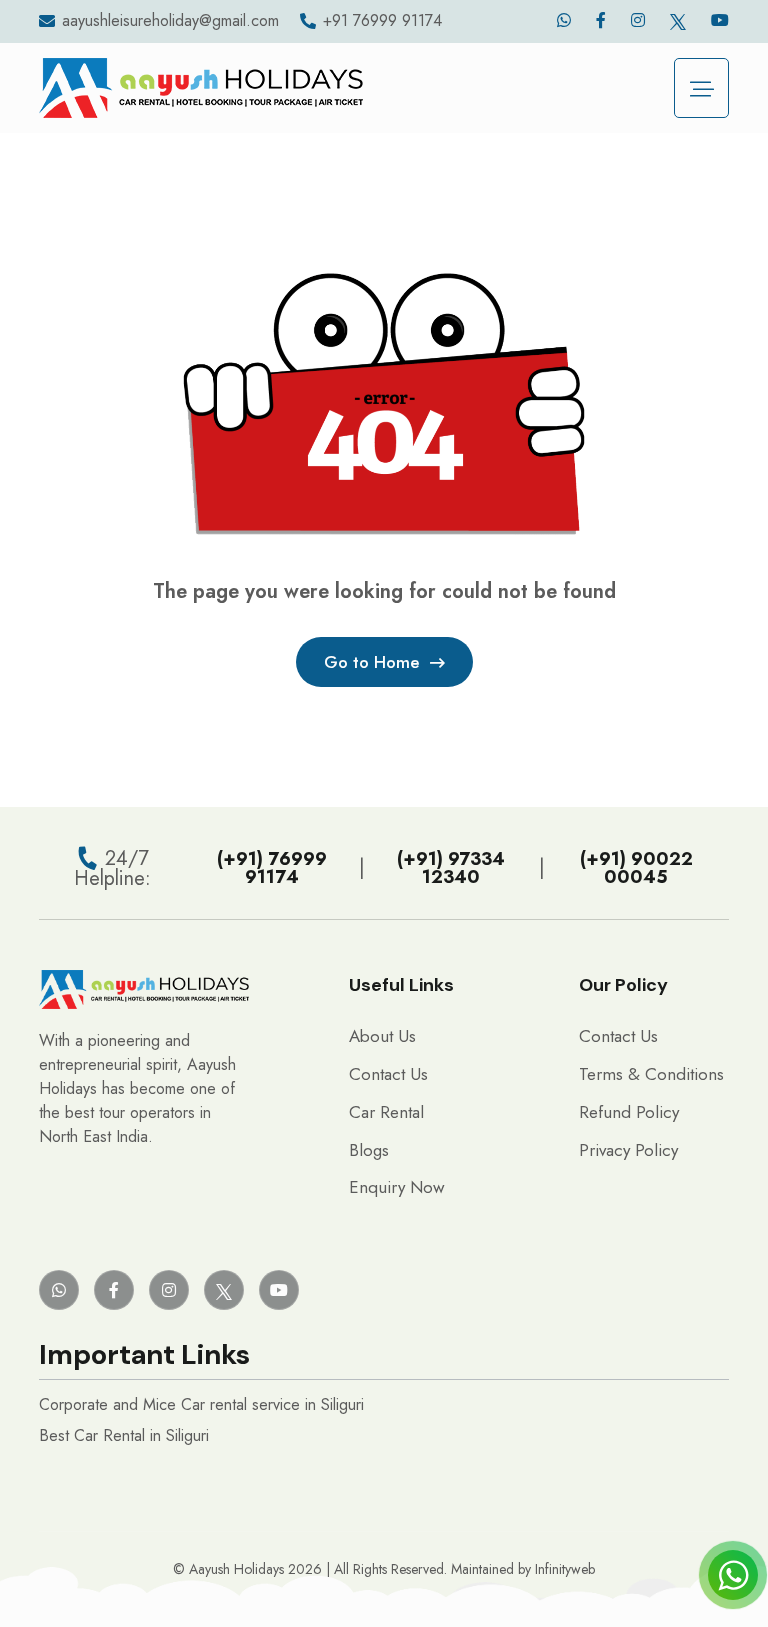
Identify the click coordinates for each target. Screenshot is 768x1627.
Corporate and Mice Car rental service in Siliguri (201, 1404)
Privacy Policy (628, 1150)
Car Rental (386, 1112)
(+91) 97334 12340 (451, 868)
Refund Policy (629, 1112)
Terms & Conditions (651, 1074)
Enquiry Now (397, 1187)
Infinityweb (565, 1569)
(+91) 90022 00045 (636, 868)
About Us (382, 1036)
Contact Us (388, 1074)
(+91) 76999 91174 (272, 868)
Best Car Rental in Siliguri (124, 1435)
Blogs (369, 1150)
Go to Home (372, 662)
